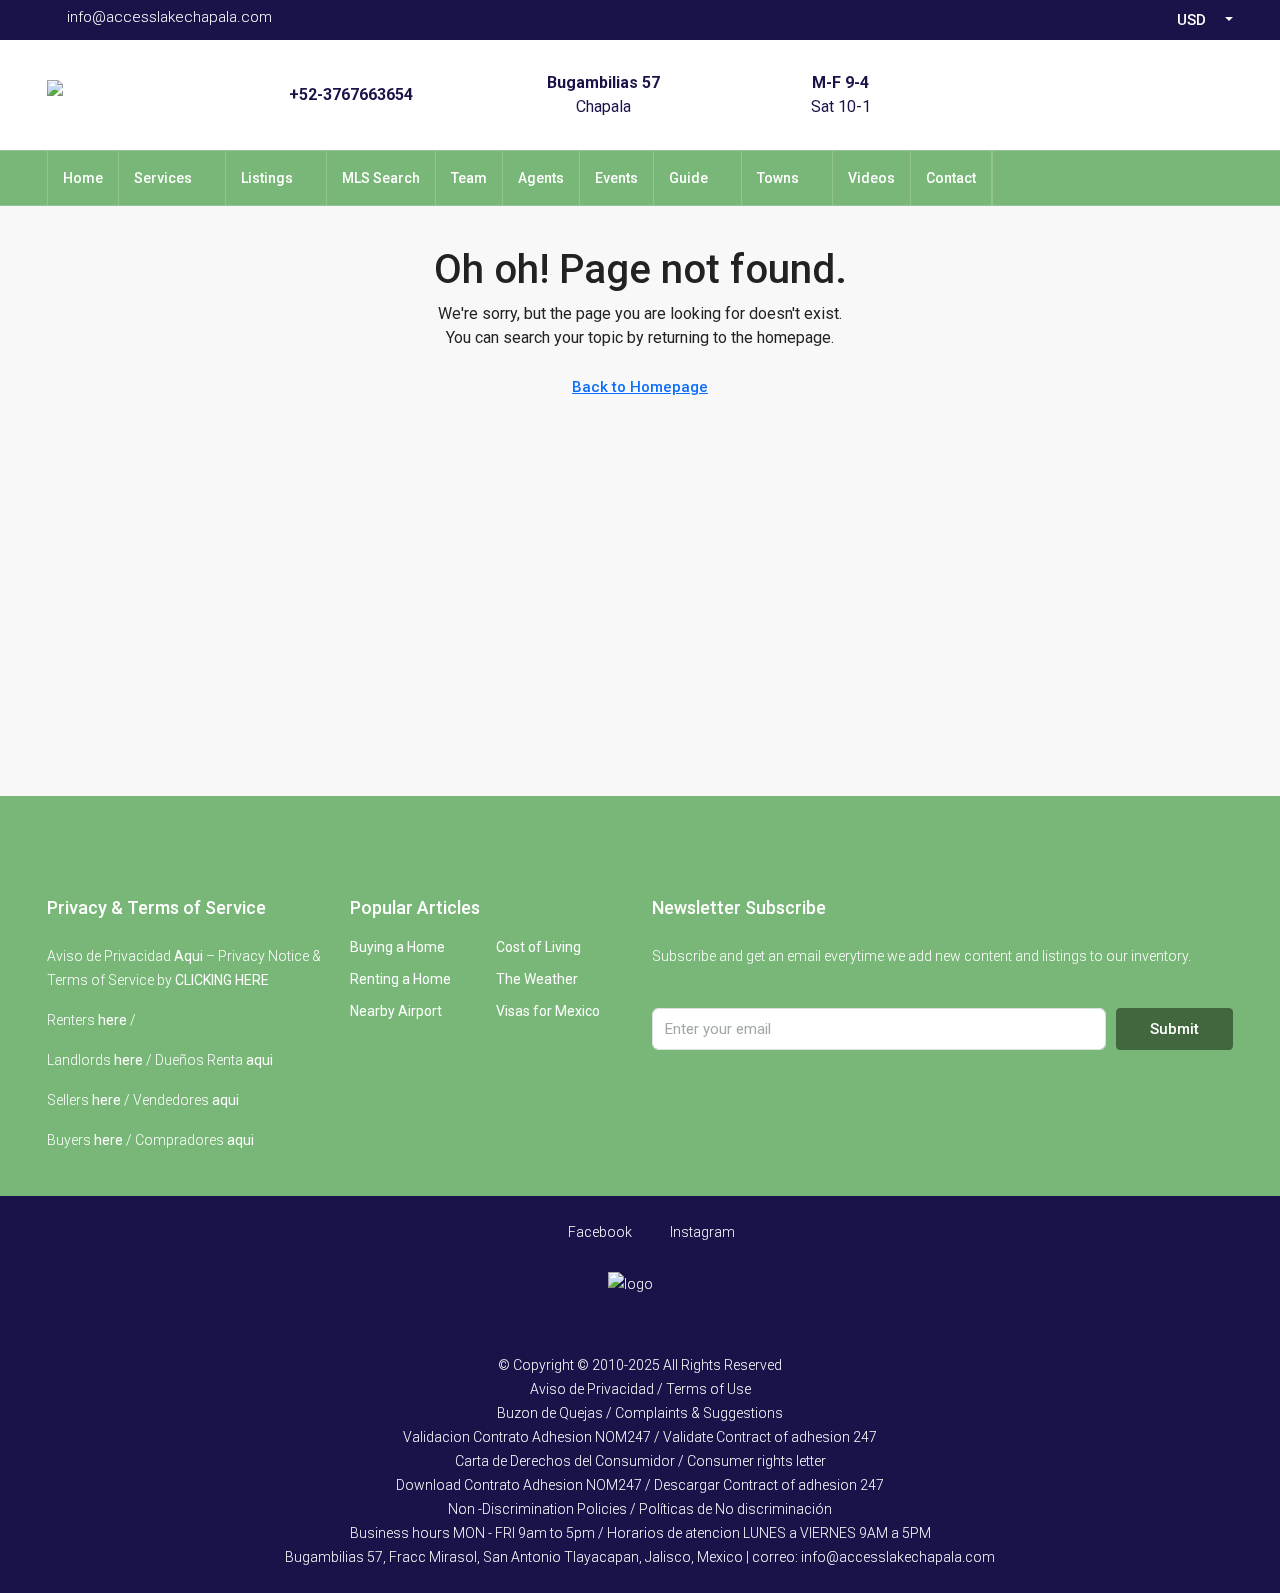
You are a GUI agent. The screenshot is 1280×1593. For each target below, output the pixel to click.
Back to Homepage (640, 387)
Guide (688, 178)
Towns (778, 178)
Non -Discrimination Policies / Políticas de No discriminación (640, 1509)
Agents (541, 178)
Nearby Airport (396, 1011)
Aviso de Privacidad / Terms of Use (640, 1389)
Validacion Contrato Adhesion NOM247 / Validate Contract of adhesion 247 (640, 1437)
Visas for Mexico (548, 1011)
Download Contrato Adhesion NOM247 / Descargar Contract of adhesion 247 (640, 1485)
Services (163, 178)
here (112, 1020)
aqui (259, 1060)
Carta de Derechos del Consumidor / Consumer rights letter (640, 1461)
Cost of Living (538, 947)
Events (616, 178)
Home (83, 178)
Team (469, 178)
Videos (871, 178)
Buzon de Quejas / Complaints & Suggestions (640, 1413)
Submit (1174, 1029)
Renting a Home (400, 979)
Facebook (598, 1232)
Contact (951, 178)
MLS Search (381, 178)
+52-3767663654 (351, 94)
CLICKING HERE (222, 980)
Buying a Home (397, 947)
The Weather (537, 979)
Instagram (701, 1232)
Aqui (188, 956)
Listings (267, 178)
